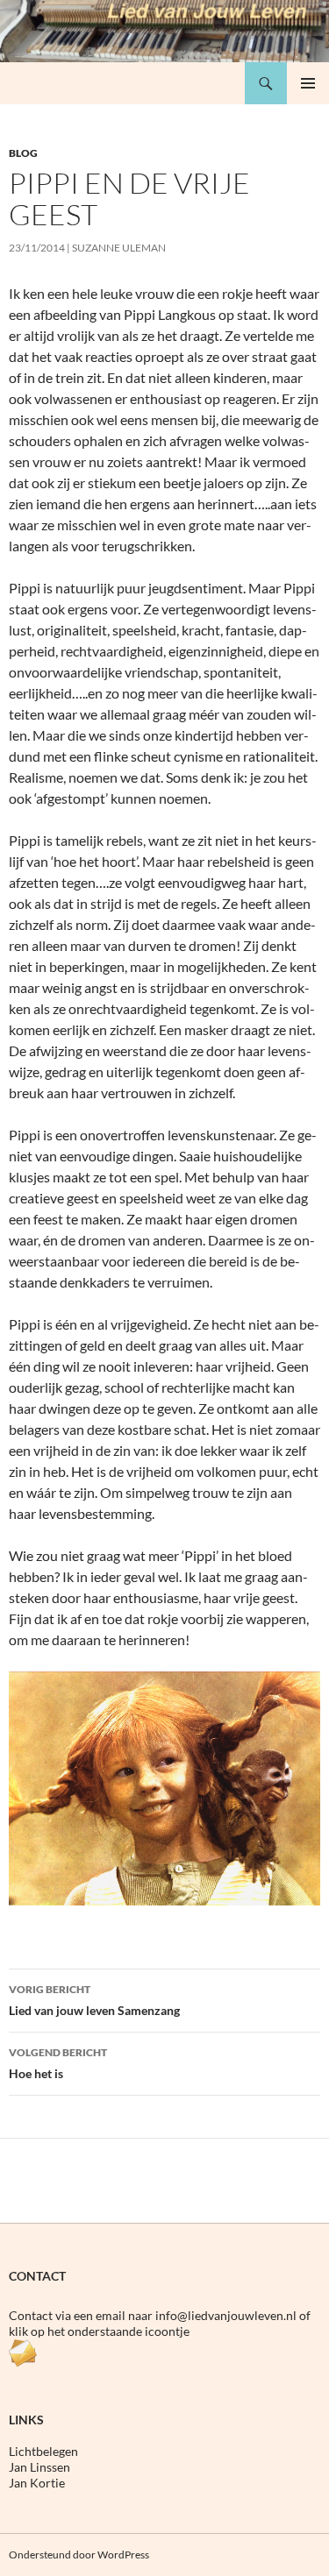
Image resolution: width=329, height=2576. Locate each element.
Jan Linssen (39, 2467)
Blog (23, 153)
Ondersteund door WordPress (79, 2555)
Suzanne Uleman (119, 248)
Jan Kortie (37, 2483)
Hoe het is (58, 2063)
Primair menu (308, 83)
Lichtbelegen (43, 2451)
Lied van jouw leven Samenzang (94, 2000)
